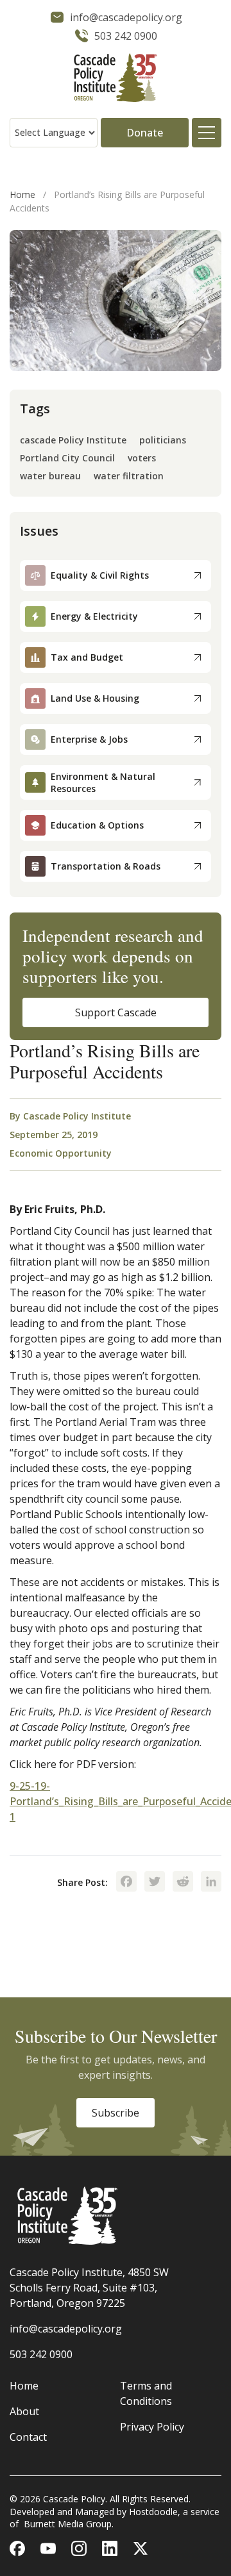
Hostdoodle (153, 2512)
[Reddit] (183, 1883)
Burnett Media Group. (69, 2524)
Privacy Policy (152, 2427)
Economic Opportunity (61, 1153)
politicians (163, 441)
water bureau (50, 476)
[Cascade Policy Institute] (116, 79)
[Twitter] (155, 1883)
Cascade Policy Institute (77, 1116)
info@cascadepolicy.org (66, 2329)
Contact (28, 2437)
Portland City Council (67, 458)
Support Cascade (116, 1012)
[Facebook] (126, 1883)
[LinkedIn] (211, 1883)
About (24, 2411)
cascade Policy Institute (73, 441)
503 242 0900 (41, 2354)
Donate (145, 133)
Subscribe (116, 2113)
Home (22, 194)
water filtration (129, 476)
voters (142, 458)
